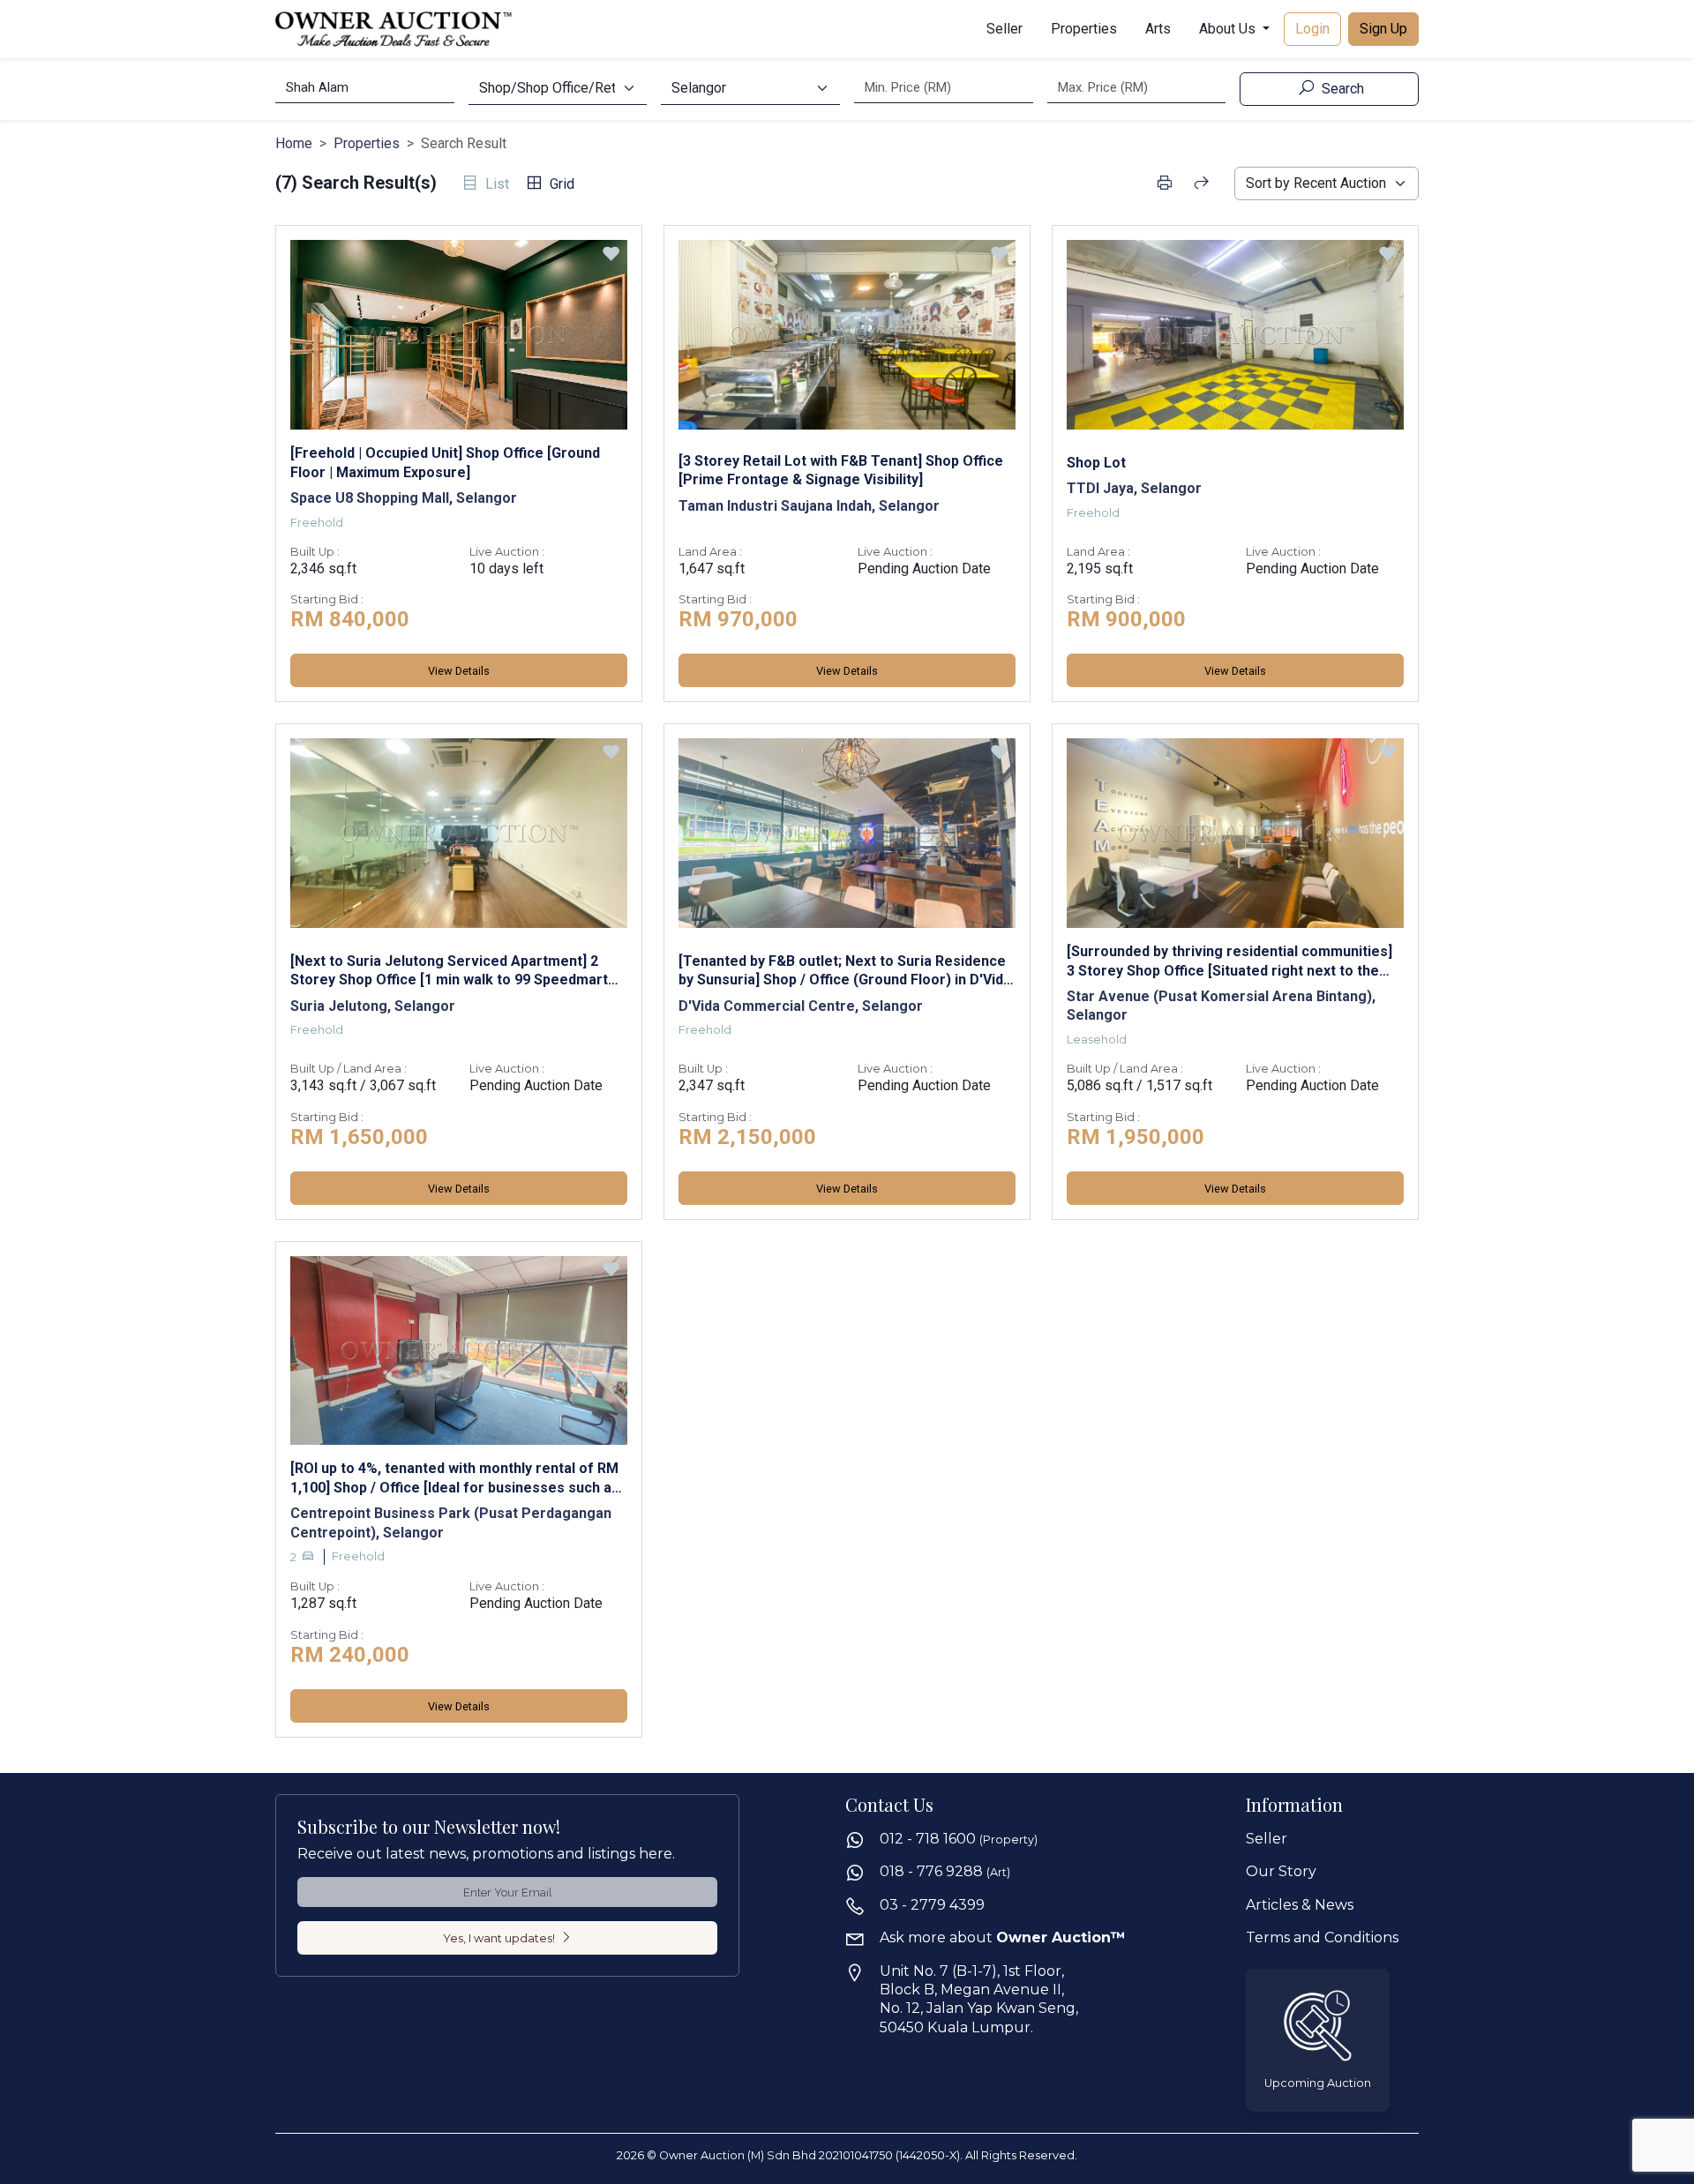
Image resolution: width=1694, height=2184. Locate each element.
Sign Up (1383, 29)
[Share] (1201, 183)
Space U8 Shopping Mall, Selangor (404, 498)
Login (1312, 29)
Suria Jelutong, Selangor (373, 1006)
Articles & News (1300, 1905)
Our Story (1281, 1871)
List (495, 184)
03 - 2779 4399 (932, 1905)
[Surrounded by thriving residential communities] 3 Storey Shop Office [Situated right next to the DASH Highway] (1229, 961)
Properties (1084, 29)
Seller (1004, 29)
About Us (1229, 29)
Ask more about (1003, 1937)
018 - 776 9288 (945, 1871)
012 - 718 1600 (959, 1839)
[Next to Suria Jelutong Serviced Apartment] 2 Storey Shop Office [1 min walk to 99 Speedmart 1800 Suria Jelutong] (449, 971)
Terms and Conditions (1322, 1937)
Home (294, 143)
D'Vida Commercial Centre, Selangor (801, 1006)
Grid (560, 184)
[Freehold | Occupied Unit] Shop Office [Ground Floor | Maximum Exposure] (445, 462)
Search (1341, 89)
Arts (1158, 29)
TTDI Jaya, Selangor (1134, 488)
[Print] (1164, 183)
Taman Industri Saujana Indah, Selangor (809, 506)
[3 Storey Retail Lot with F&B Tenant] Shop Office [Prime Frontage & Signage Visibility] (841, 470)
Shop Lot (1096, 463)
